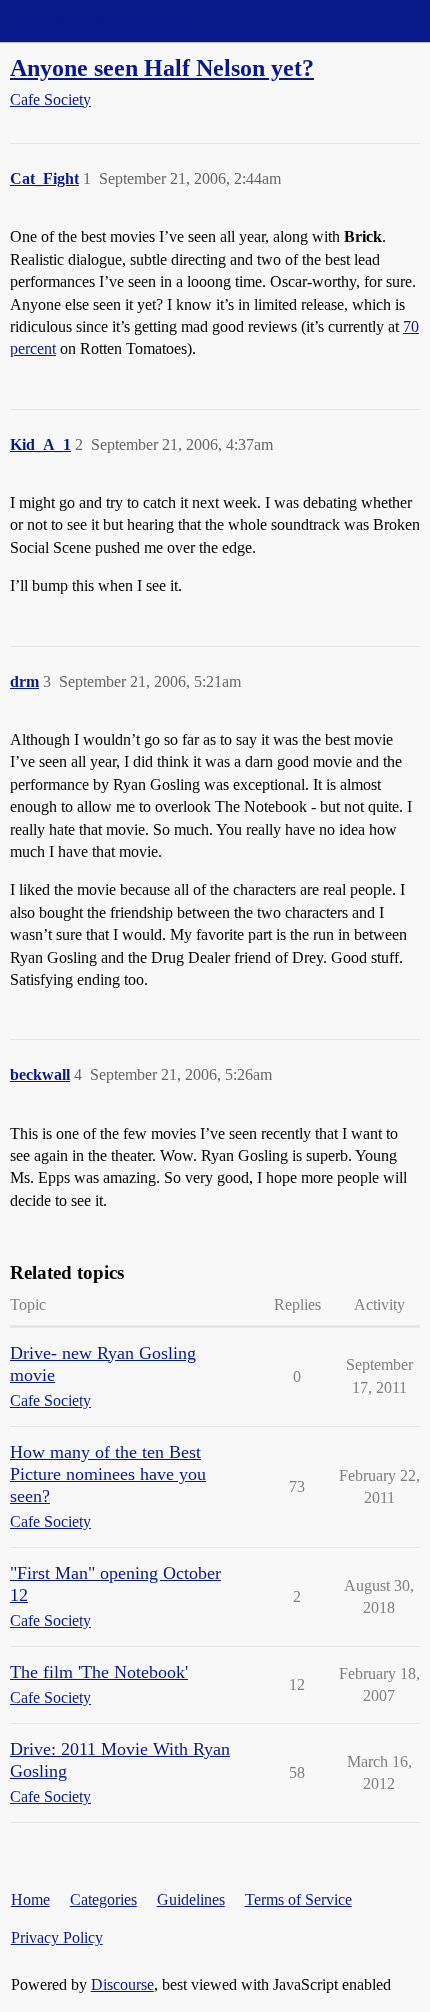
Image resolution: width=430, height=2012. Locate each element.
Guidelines (191, 1899)
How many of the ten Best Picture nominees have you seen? (108, 1474)
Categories (103, 1899)
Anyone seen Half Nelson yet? (162, 67)
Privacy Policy (57, 1937)
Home (30, 1899)
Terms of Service (298, 1899)
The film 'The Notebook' (99, 1672)
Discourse (122, 1984)
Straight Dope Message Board (105, 20)
